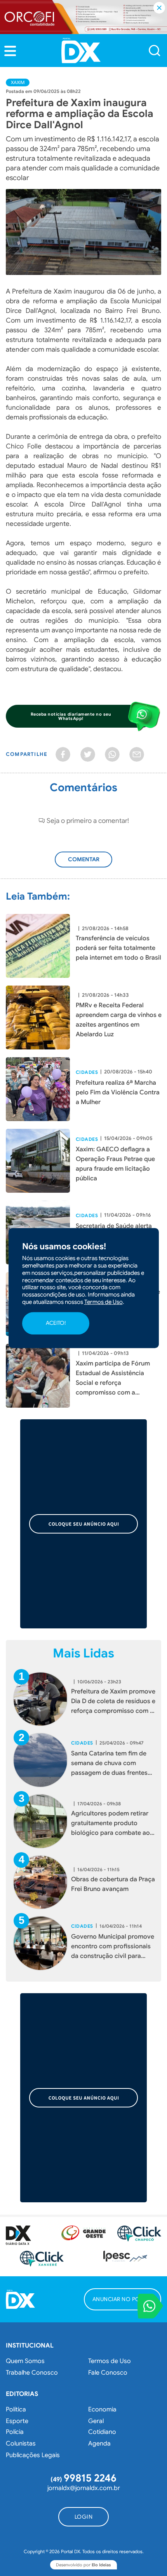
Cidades (87, 1072)
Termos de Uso (110, 2361)
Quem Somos (25, 2361)
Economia (102, 2409)
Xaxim (18, 82)
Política (16, 2409)
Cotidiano (102, 2432)
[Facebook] (63, 754)
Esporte (17, 2421)
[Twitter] (88, 754)
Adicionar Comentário (88, 863)
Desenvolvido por (83, 2565)
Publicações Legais (33, 2455)
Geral (96, 2421)
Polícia (15, 2432)
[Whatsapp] (112, 754)
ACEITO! (56, 1323)
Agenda (99, 2444)
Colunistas (21, 2444)
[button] (10, 51)
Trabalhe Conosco (32, 2373)
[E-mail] (137, 754)
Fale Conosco (108, 2373)
